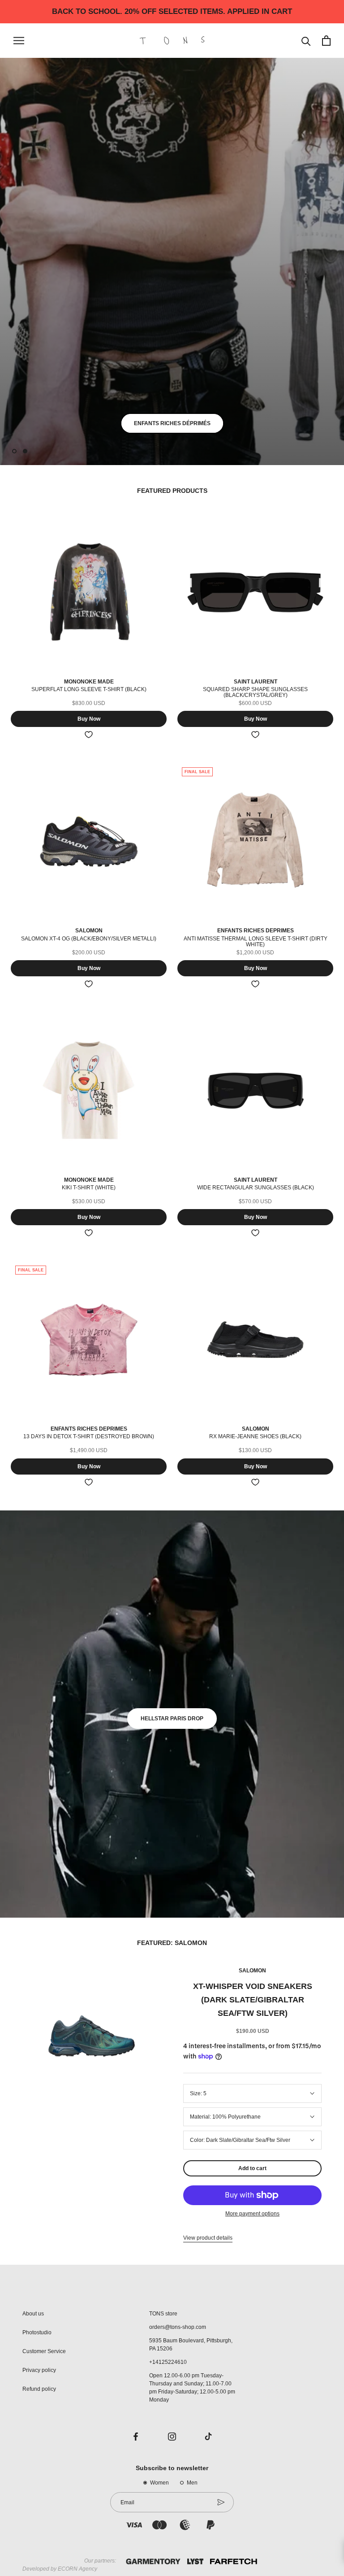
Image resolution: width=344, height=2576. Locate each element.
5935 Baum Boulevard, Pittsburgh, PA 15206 (191, 2345)
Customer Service (44, 2351)
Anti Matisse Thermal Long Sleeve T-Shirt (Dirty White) (256, 942)
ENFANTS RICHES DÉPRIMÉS (172, 423)
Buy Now (89, 719)
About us (33, 2314)
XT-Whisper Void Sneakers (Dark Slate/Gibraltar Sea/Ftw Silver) (253, 2000)
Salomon (252, 1971)
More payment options (252, 2214)
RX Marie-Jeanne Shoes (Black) (255, 1436)
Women (159, 2483)
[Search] (306, 41)
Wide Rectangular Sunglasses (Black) (256, 1188)
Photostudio (37, 2332)
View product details (208, 2238)
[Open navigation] (19, 41)
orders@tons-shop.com (178, 2327)
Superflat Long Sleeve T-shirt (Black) (89, 689)
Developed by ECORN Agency (60, 2569)
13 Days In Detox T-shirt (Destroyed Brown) (89, 1436)
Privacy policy (39, 2370)
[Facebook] (136, 2436)
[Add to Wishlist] (89, 735)
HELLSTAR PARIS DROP (172, 1719)
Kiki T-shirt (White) (89, 1188)
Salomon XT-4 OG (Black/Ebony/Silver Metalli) (89, 939)
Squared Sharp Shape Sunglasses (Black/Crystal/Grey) (255, 692)
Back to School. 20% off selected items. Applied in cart (172, 11)
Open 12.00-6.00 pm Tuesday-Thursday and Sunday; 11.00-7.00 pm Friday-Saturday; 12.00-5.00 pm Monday (192, 2388)
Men (192, 2483)
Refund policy (39, 2389)
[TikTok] (208, 2436)
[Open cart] (326, 41)
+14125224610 (168, 2362)
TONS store (163, 2314)
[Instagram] (172, 2436)
